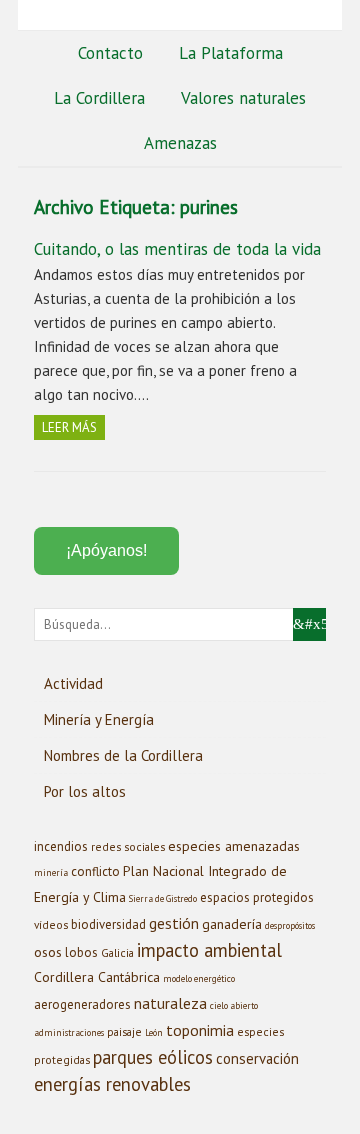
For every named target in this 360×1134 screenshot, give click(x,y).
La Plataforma (231, 53)
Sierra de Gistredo (163, 899)
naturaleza (170, 1003)
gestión (174, 923)
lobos (81, 952)
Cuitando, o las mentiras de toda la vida (177, 249)
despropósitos (290, 926)
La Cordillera (99, 98)
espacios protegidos (257, 897)
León (154, 1033)
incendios (61, 846)
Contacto (110, 53)
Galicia (117, 952)
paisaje (124, 1031)
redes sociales (128, 846)
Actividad (73, 683)
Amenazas (180, 143)
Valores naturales (243, 98)
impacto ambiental (209, 950)
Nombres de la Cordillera (123, 755)
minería (51, 873)
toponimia (200, 1030)
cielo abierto (234, 1006)
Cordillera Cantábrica (97, 977)
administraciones (69, 1033)
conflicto (95, 871)
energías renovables (112, 1084)
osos (48, 952)
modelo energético (199, 979)
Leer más (69, 427)
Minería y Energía (99, 719)
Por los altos (85, 791)
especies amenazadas (234, 846)
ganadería (232, 924)
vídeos (51, 924)
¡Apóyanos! (106, 550)
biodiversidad (108, 924)
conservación (257, 1058)
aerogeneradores (82, 1004)
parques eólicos (153, 1057)
